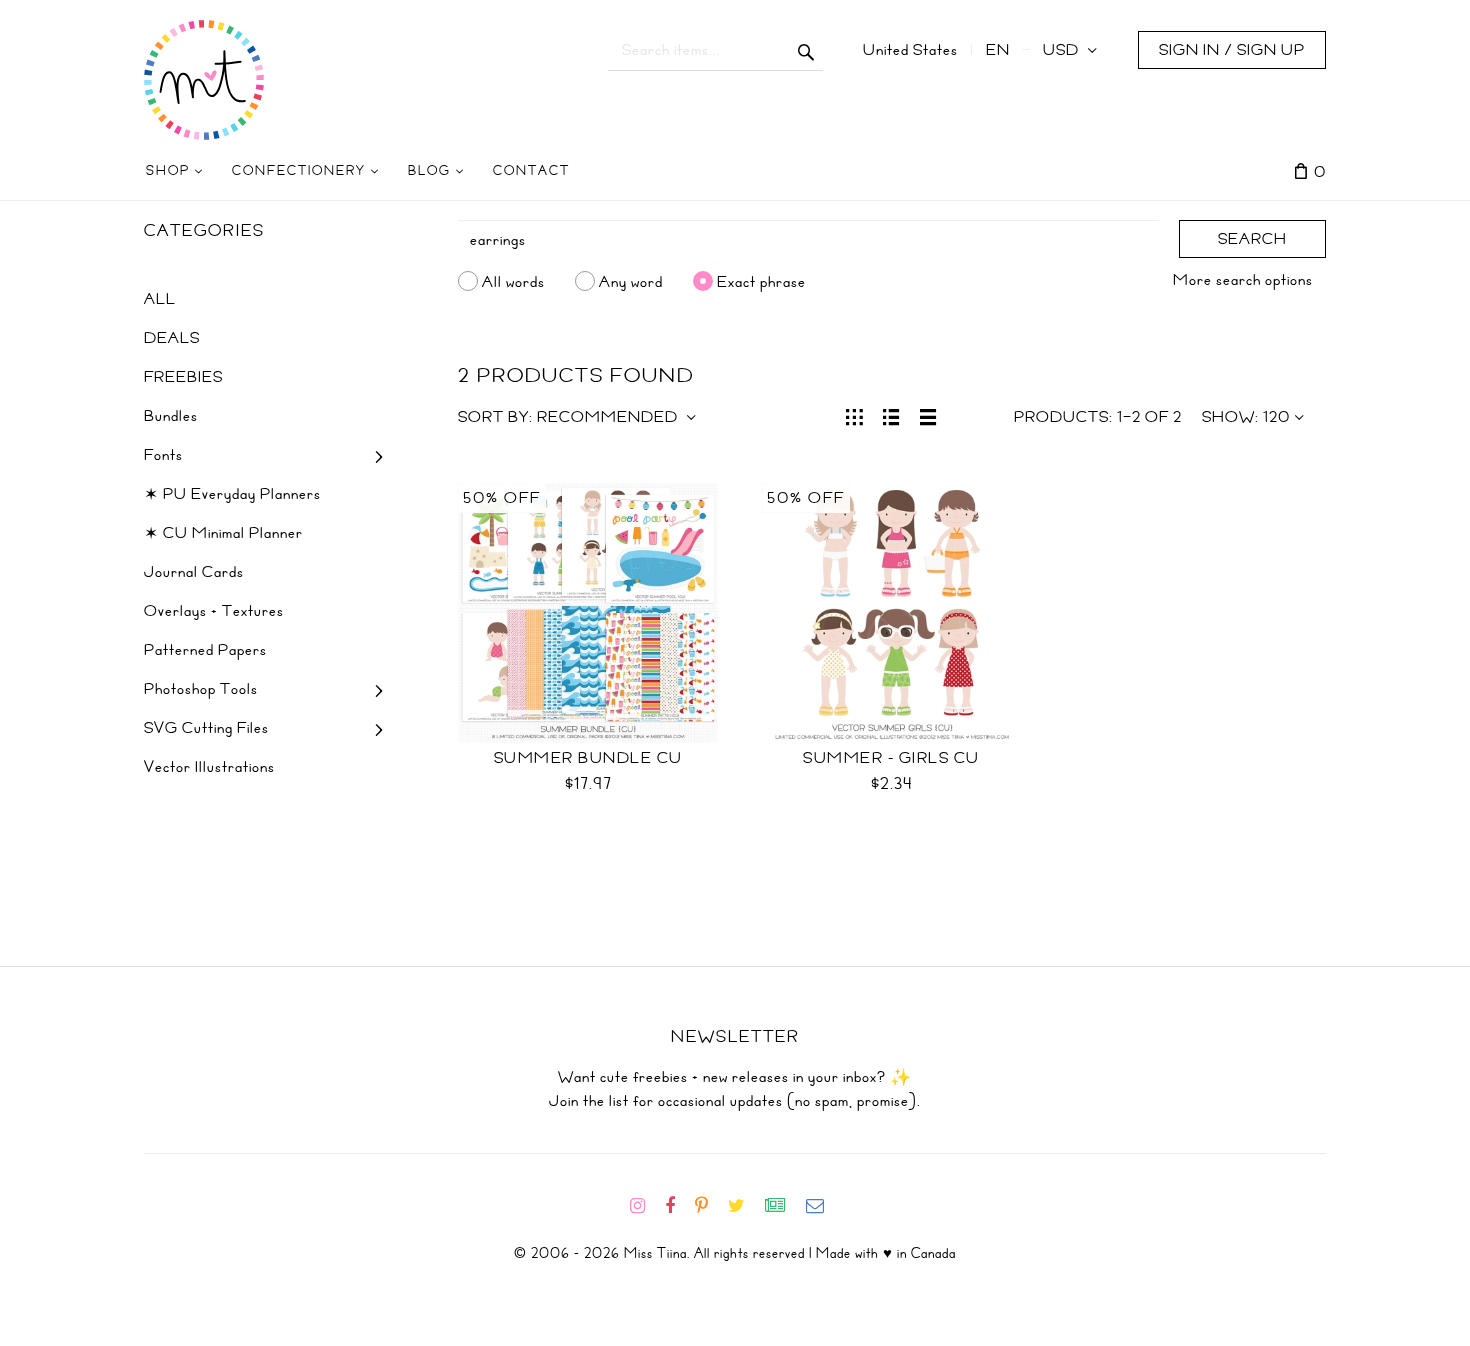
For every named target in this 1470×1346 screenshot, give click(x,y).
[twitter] (744, 1206)
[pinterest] (709, 1206)
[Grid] (854, 415)
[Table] (928, 415)
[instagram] (645, 1206)
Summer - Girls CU (891, 758)
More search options (1243, 280)
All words (513, 281)
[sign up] (783, 1206)
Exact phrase (761, 281)
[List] (891, 415)
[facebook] (678, 1206)
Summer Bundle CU (588, 758)
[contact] (823, 1206)
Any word (631, 281)
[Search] (806, 50)
